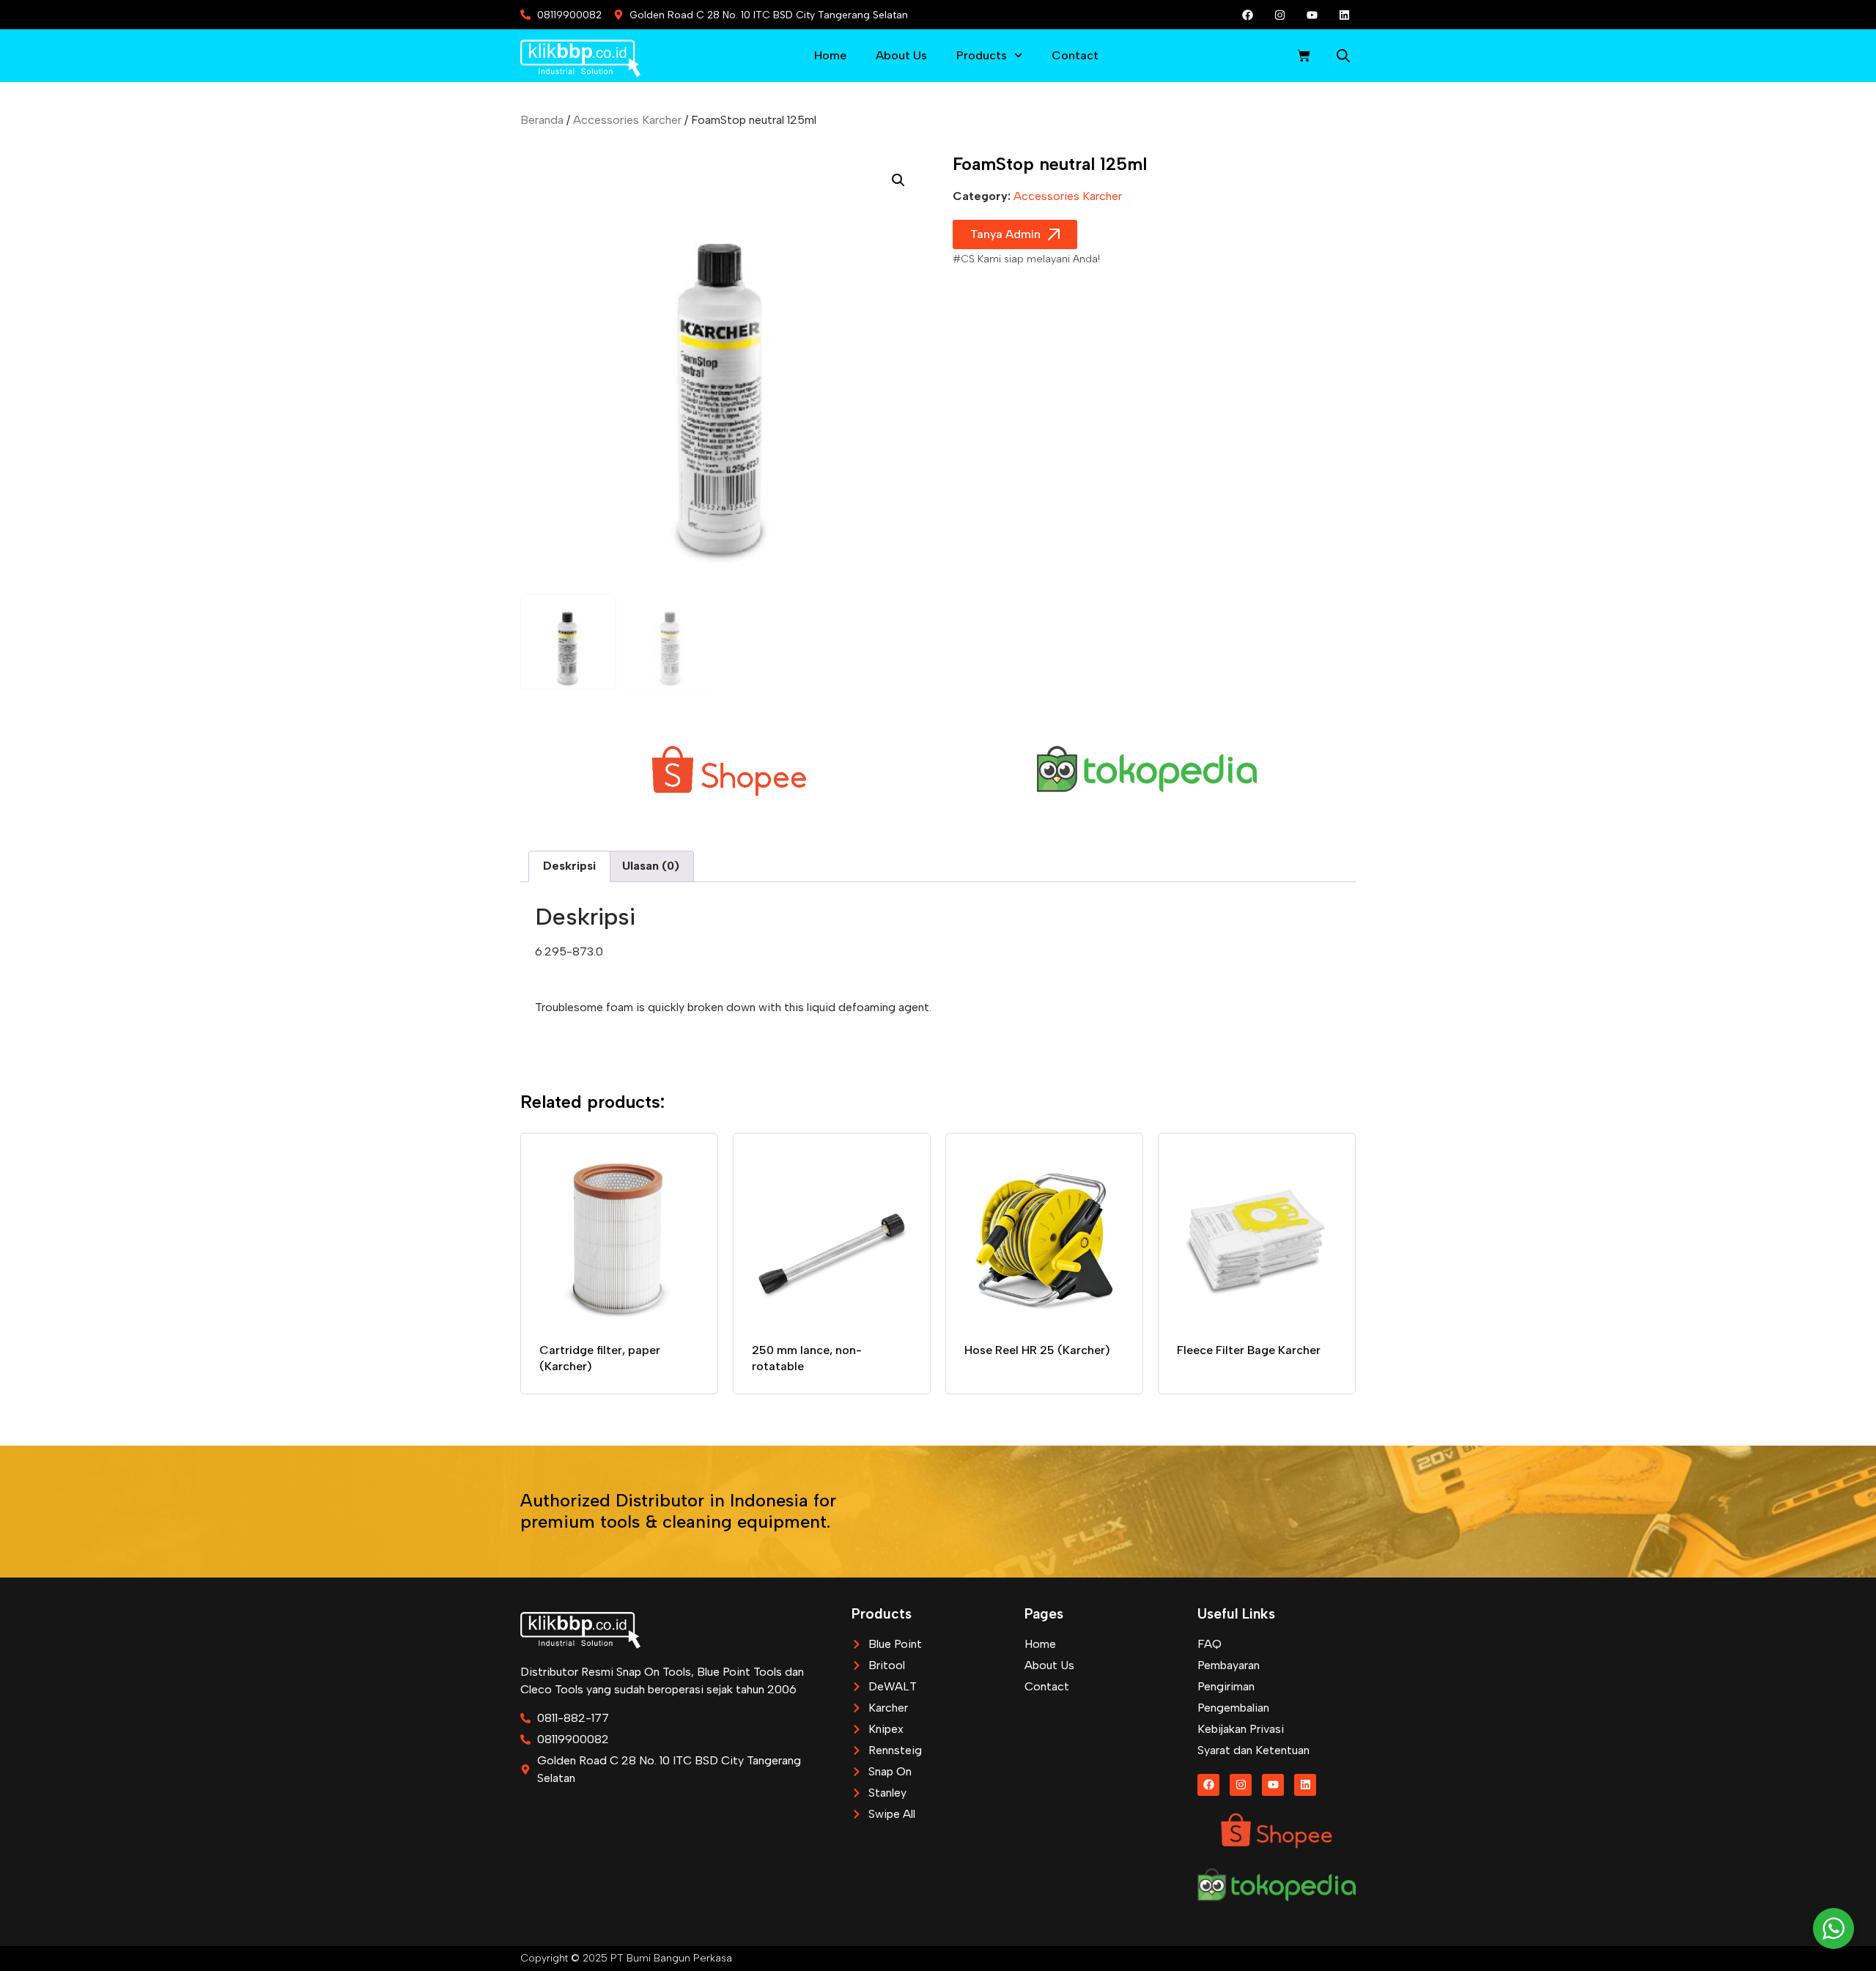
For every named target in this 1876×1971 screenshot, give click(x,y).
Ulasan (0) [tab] (651, 866)
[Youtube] (1312, 15)
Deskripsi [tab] (569, 866)
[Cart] (1304, 56)
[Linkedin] (1345, 15)
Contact (1075, 55)
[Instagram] (1280, 15)
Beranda (542, 120)
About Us (901, 55)
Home (830, 55)
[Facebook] (1248, 15)
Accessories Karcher (627, 120)
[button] (898, 180)
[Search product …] (1343, 58)
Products (982, 55)
